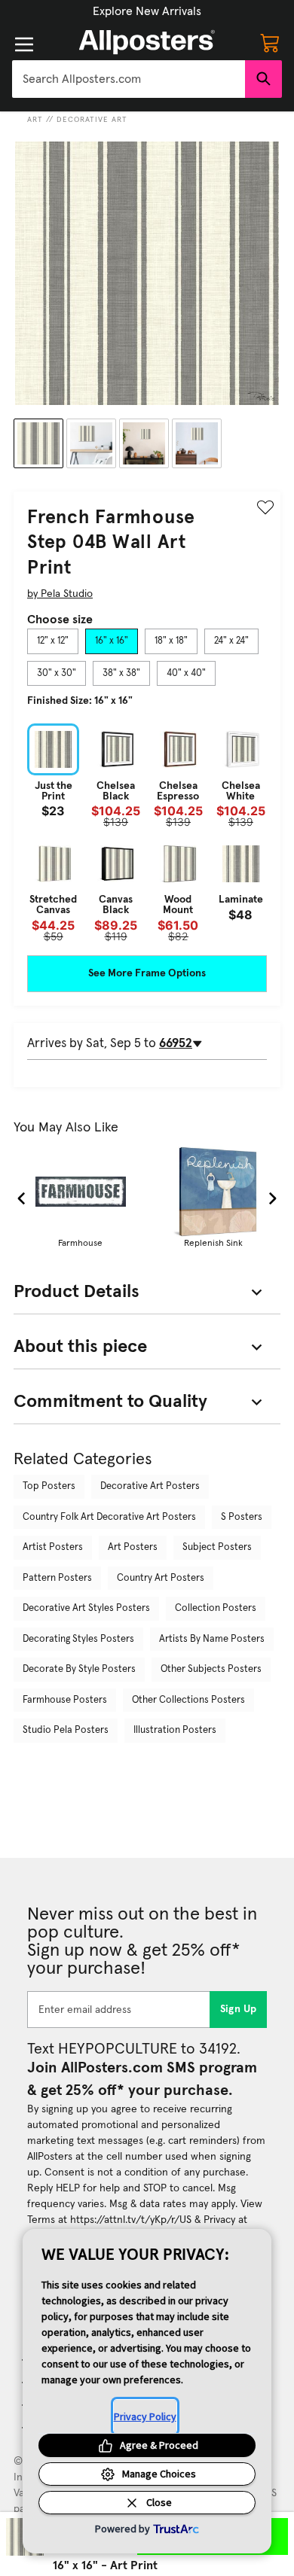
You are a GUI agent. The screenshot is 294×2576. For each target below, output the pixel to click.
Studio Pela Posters (66, 1730)
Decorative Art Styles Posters (86, 1608)
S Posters (242, 1517)
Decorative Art (92, 120)
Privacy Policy (145, 2416)
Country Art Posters (161, 1578)
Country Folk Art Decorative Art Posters (109, 1517)
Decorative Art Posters (150, 1486)
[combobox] (129, 79)
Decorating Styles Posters (78, 1639)
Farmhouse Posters (65, 1700)
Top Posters (49, 1486)
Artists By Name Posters (212, 1639)
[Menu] (24, 44)
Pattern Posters (57, 1578)
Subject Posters (217, 1547)
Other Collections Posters (188, 1700)
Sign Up (239, 2009)
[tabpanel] (147, 833)
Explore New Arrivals (147, 11)
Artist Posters (53, 1547)
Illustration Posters (175, 1730)
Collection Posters (216, 1608)
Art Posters (133, 1547)
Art (35, 120)
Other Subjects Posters (211, 1669)
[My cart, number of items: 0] (270, 42)
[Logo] (147, 42)
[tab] (53, 641)
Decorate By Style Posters (79, 1669)
